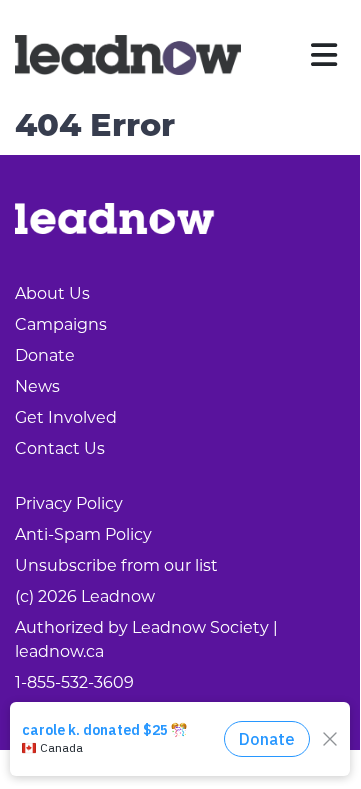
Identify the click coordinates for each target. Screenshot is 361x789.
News (37, 386)
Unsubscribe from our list (116, 565)
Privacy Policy (69, 503)
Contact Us (60, 448)
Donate (45, 355)
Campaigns (61, 324)
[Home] (128, 55)
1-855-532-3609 (74, 682)
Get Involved (66, 417)
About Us (52, 293)
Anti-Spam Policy (83, 534)
